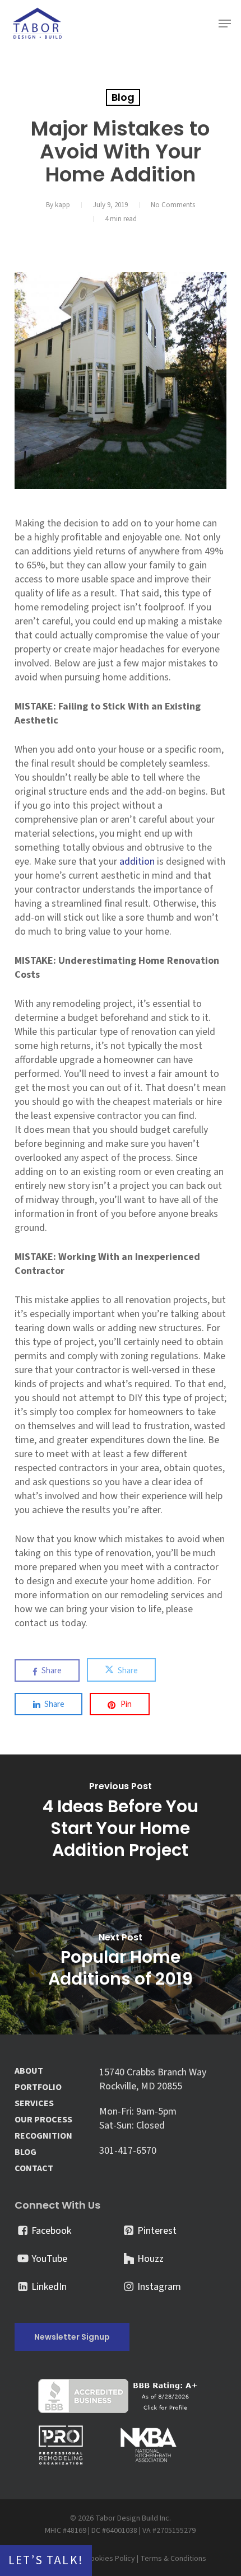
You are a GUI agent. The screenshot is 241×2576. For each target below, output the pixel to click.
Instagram (159, 2287)
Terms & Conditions (173, 2559)
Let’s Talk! (46, 2561)
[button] (225, 24)
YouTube (49, 2259)
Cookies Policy (110, 2559)
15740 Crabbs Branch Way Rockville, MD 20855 (153, 2079)
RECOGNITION (43, 2136)
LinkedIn (49, 2287)
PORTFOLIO (38, 2087)
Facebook (51, 2231)
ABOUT (29, 2071)
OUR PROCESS (43, 2120)
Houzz (150, 2259)
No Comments (173, 205)
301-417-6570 (128, 2151)
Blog (123, 97)
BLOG (26, 2152)
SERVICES (34, 2104)
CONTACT (34, 2169)
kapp (62, 205)
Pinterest (157, 2231)
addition (137, 862)
